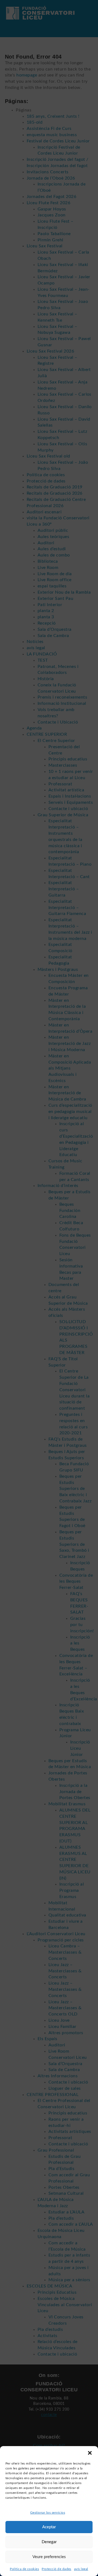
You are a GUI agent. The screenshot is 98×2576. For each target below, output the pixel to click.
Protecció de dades (56, 2569)
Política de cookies (24, 2569)
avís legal (81, 2569)
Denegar (49, 2542)
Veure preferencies (49, 2557)
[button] (90, 2453)
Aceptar (49, 2527)
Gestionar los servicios (48, 2513)
